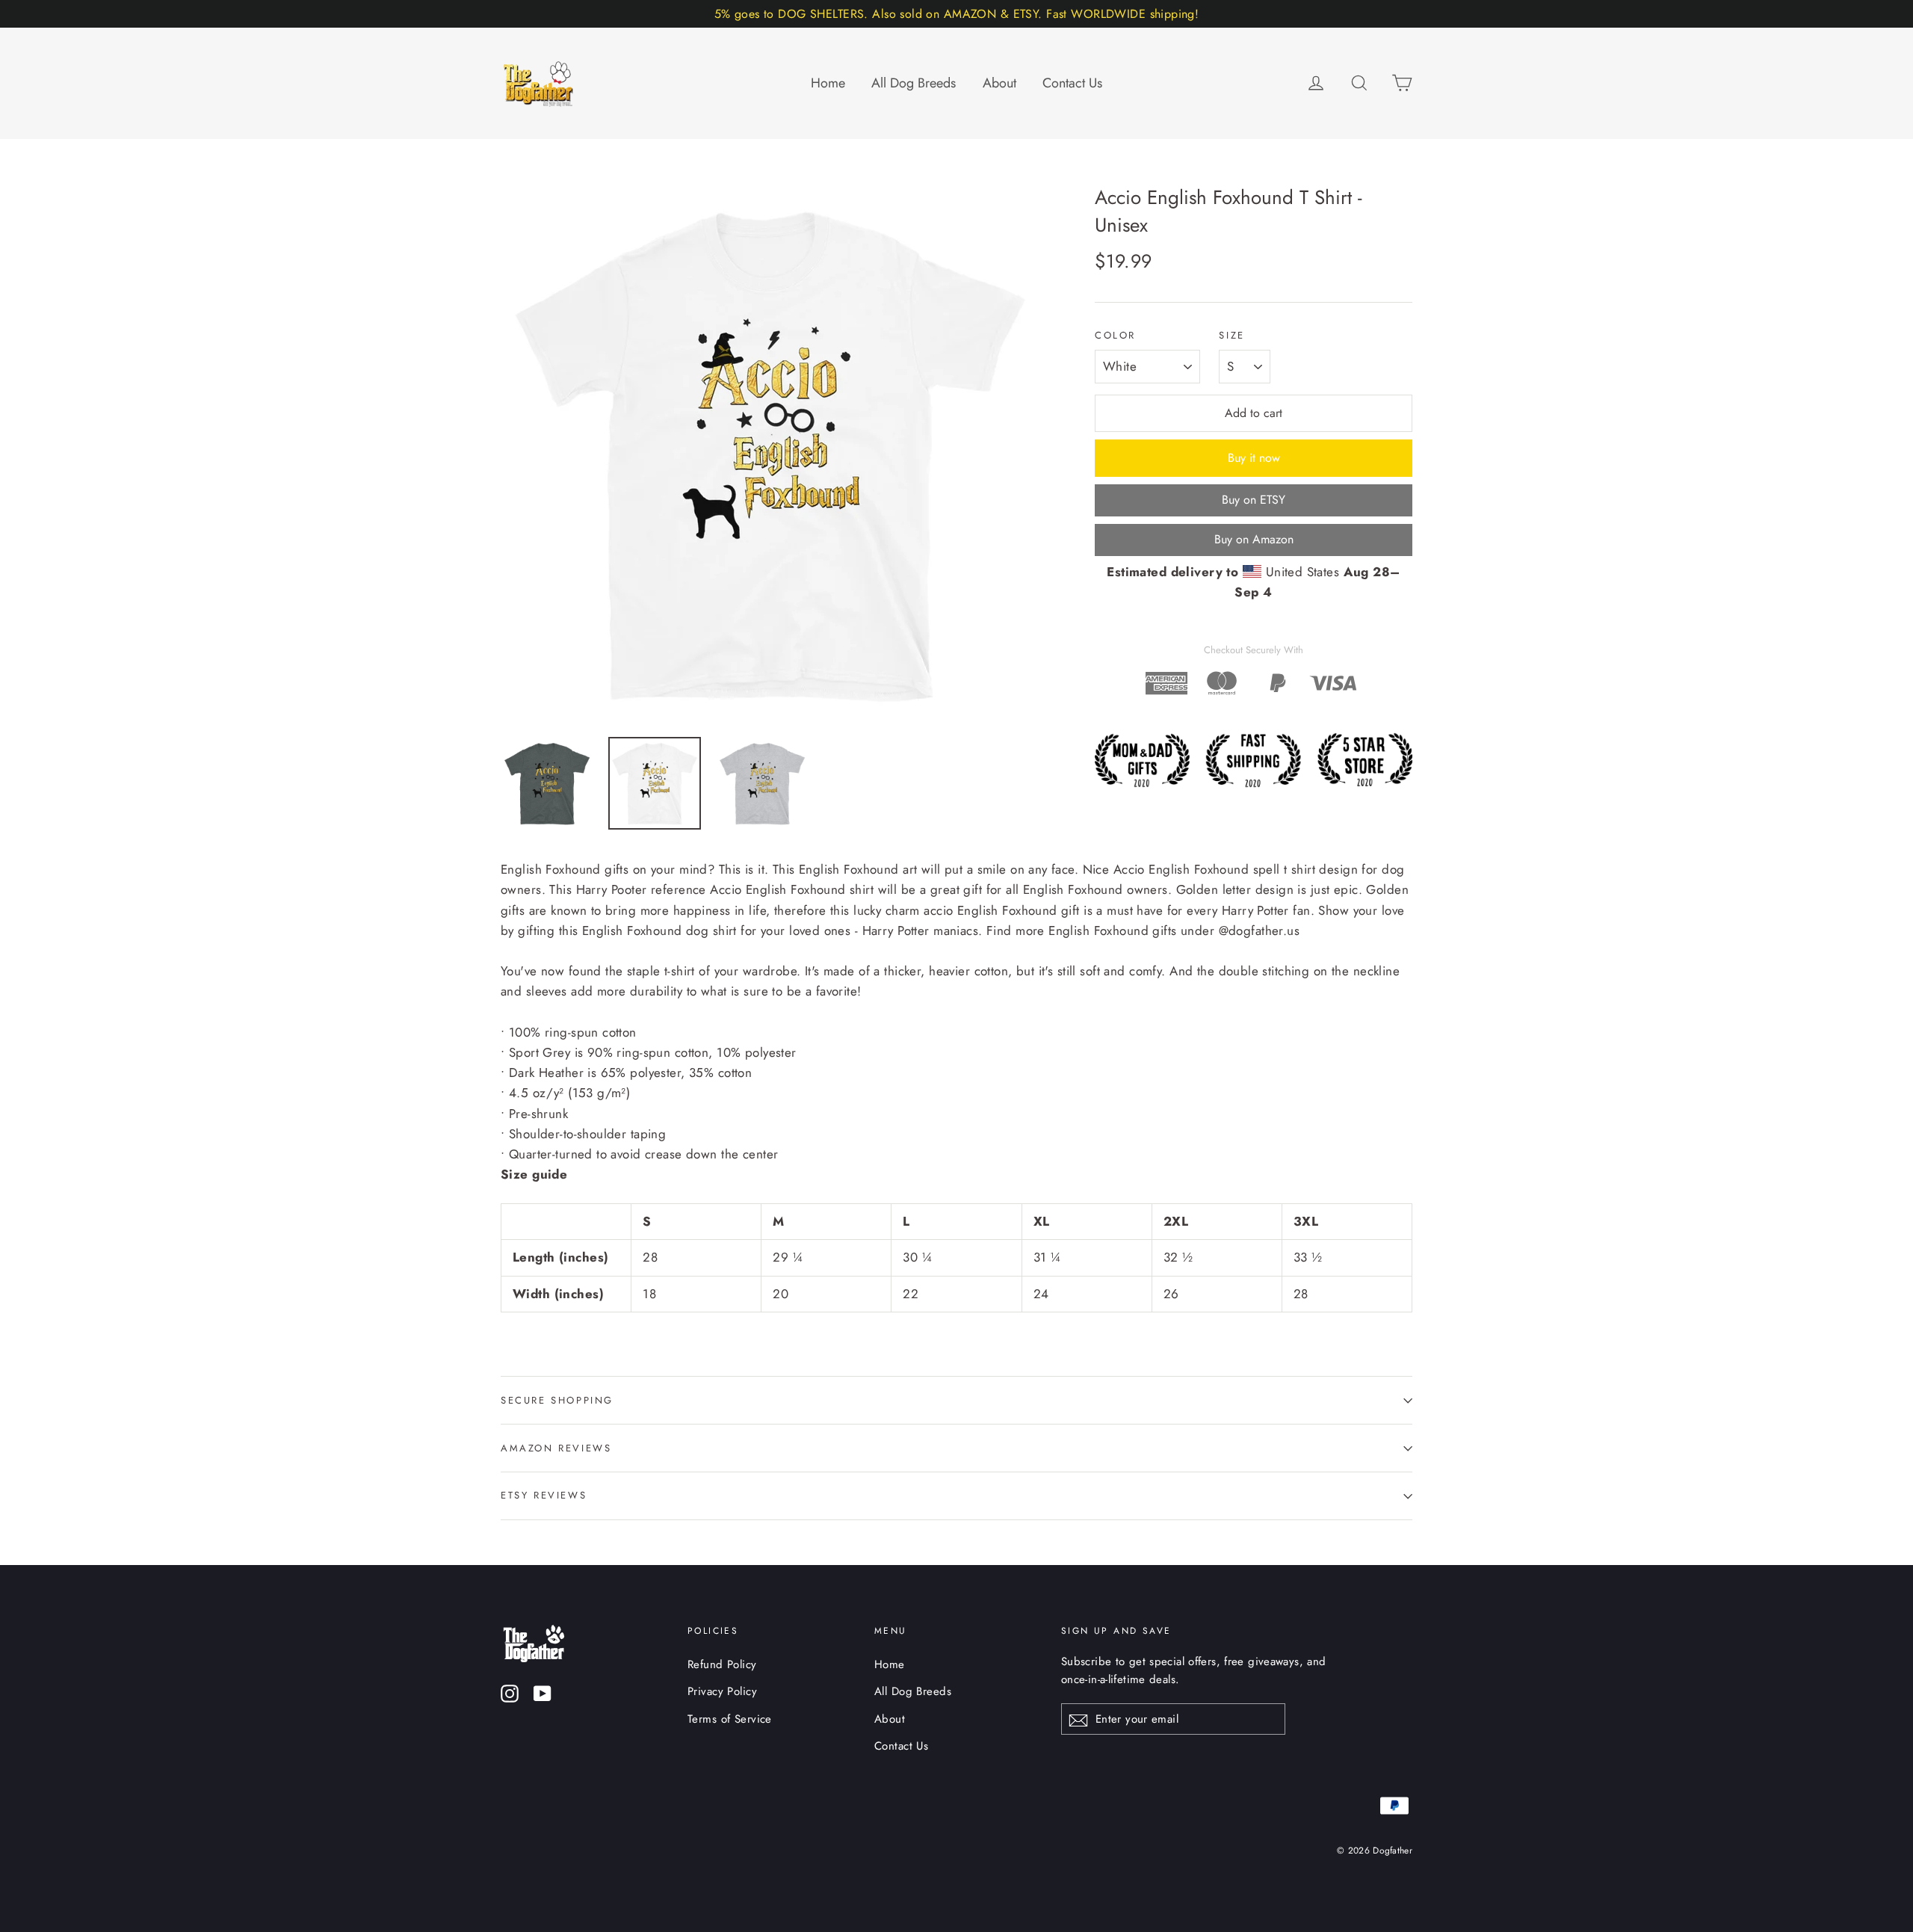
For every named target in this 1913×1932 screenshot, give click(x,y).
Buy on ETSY (1254, 500)
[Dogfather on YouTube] (543, 1692)
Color (1115, 336)
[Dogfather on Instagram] (510, 1692)
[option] (770, 453)
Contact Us (1072, 83)
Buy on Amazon (1254, 539)
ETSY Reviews (544, 1495)
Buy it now (1254, 458)
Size (1231, 336)
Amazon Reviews (556, 1448)
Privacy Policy (722, 1691)
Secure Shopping (557, 1400)
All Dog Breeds (914, 83)
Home (828, 83)
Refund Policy (722, 1664)
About (999, 83)
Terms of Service (730, 1719)
